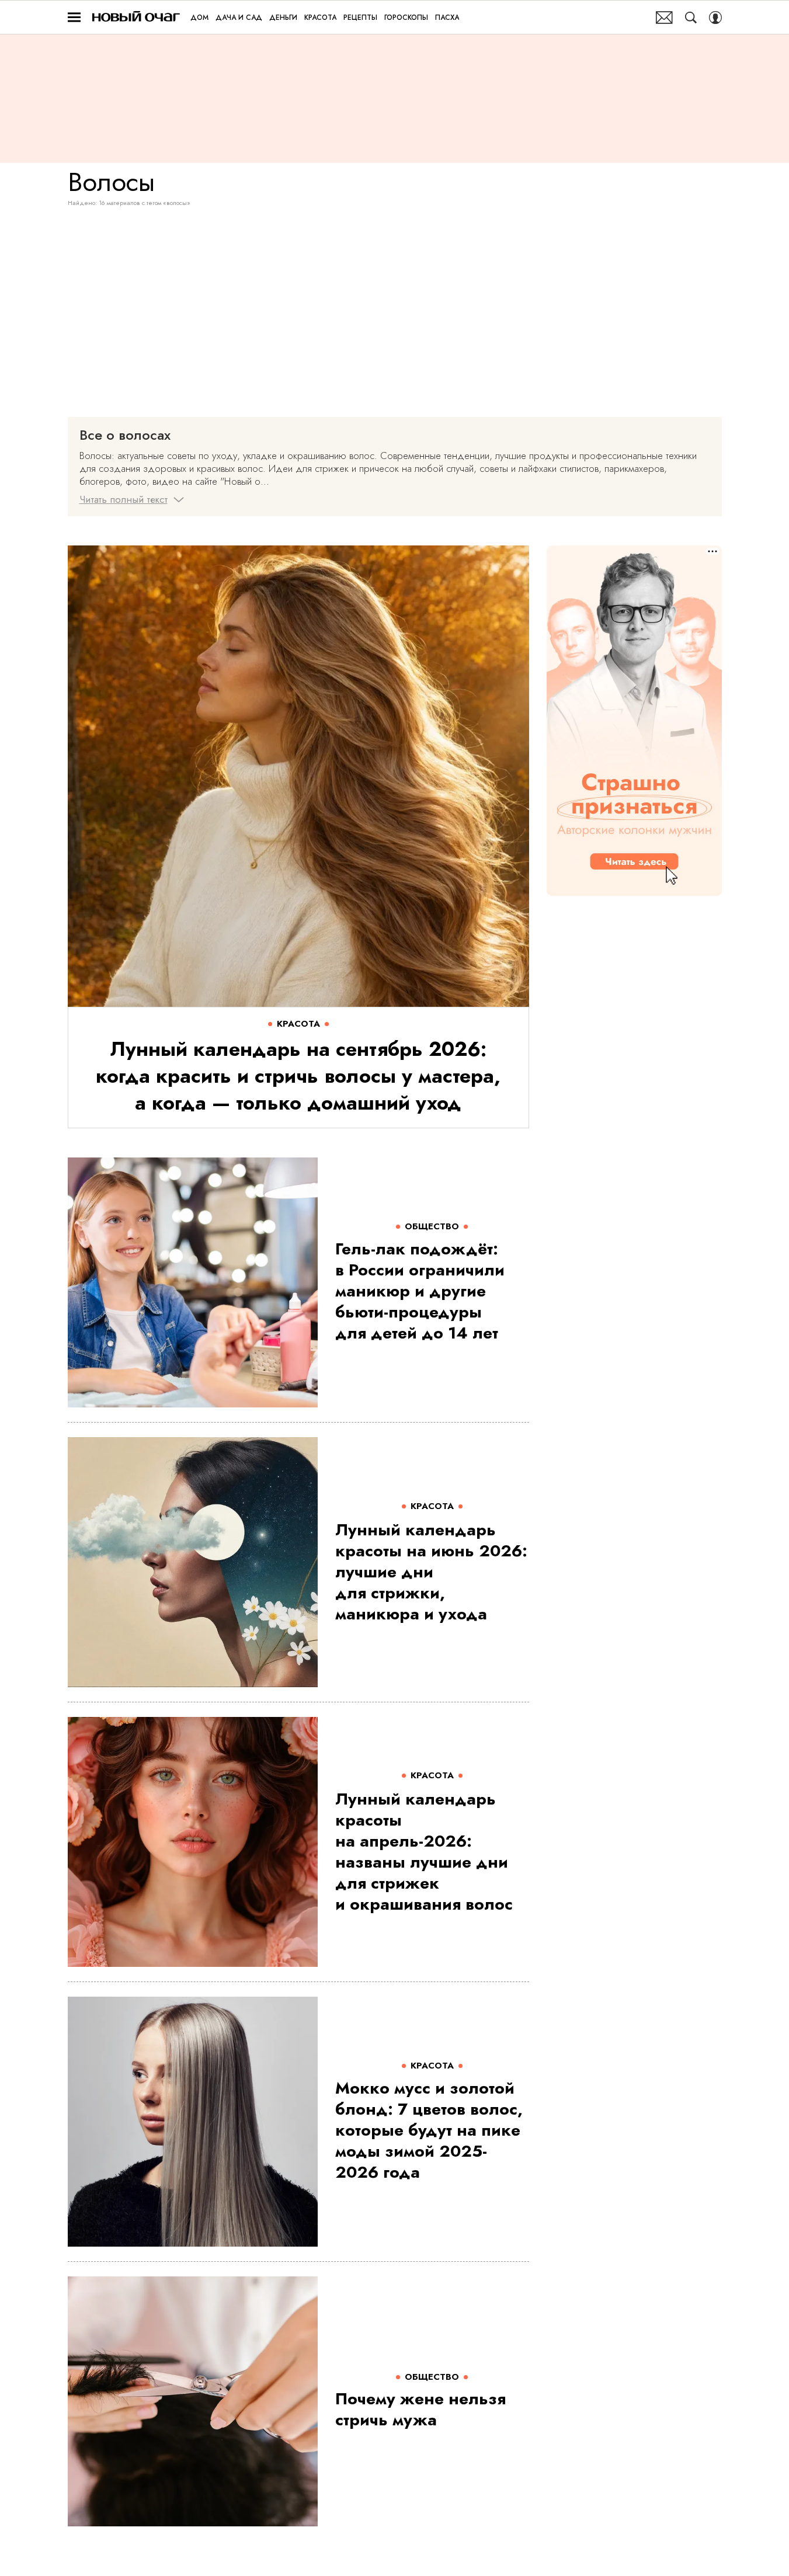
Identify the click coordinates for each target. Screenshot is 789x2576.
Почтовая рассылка (664, 18)
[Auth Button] (715, 18)
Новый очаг (136, 17)
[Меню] (74, 18)
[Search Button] (691, 18)
